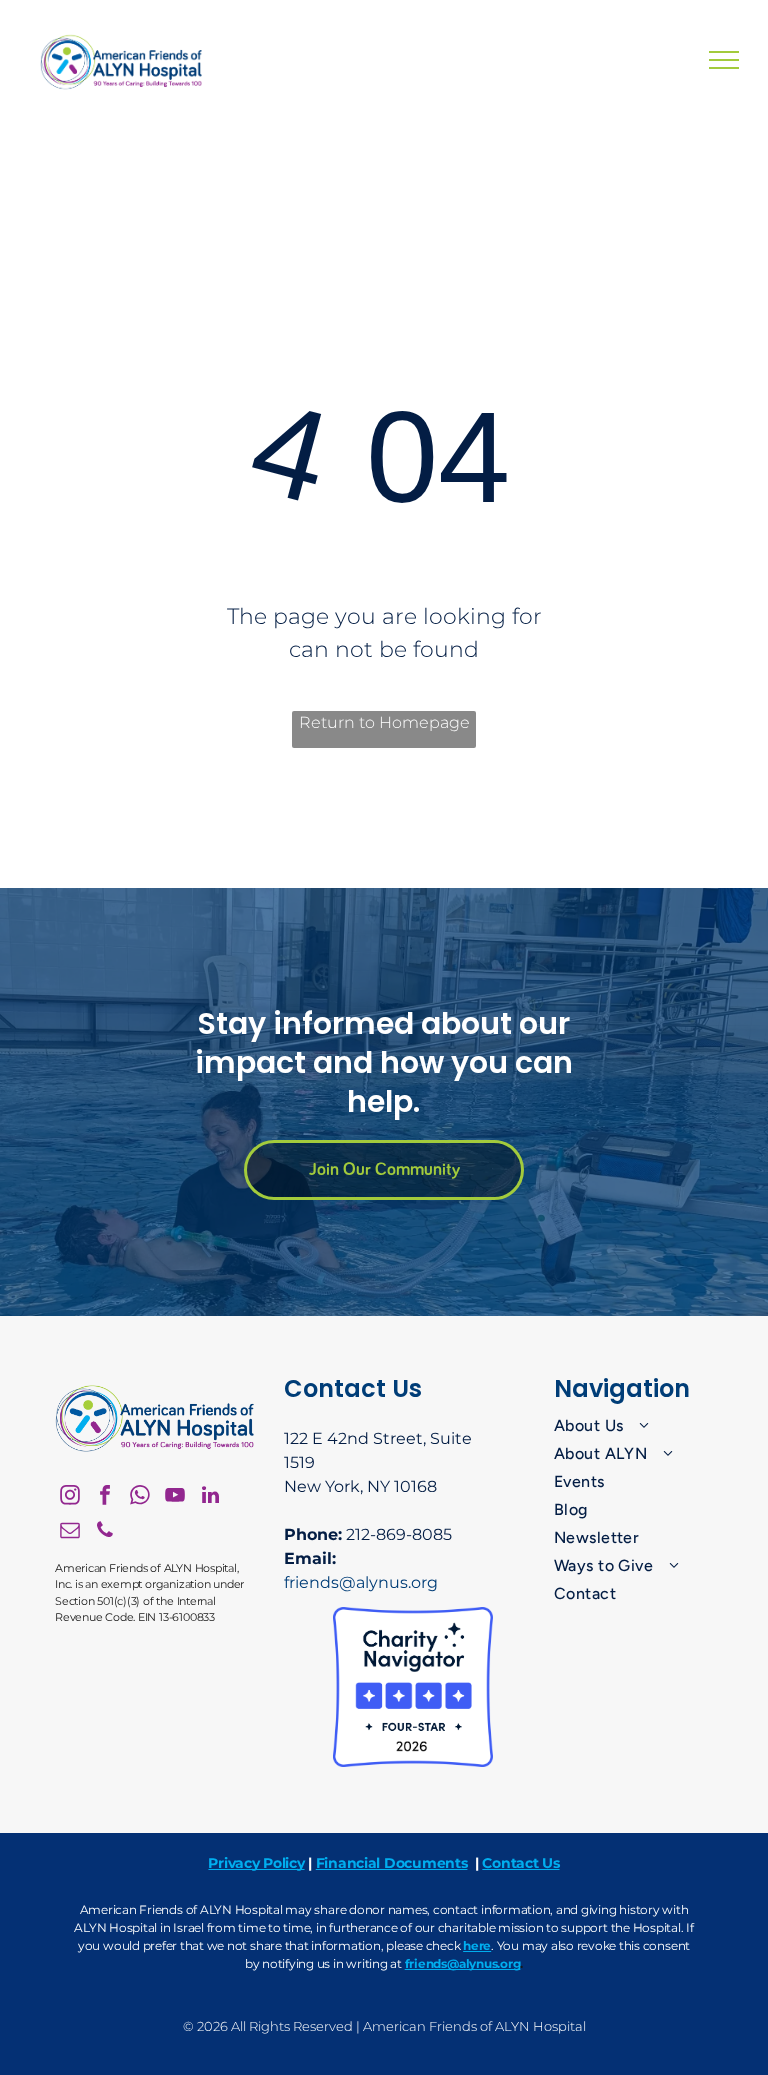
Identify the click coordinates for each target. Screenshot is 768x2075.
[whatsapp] (140, 1497)
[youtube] (175, 1497)
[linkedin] (210, 1497)
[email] (70, 1532)
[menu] (724, 60)
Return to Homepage (384, 722)
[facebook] (105, 1497)
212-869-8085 (399, 1534)
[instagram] (70, 1497)
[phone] (105, 1532)
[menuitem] (635, 1426)
